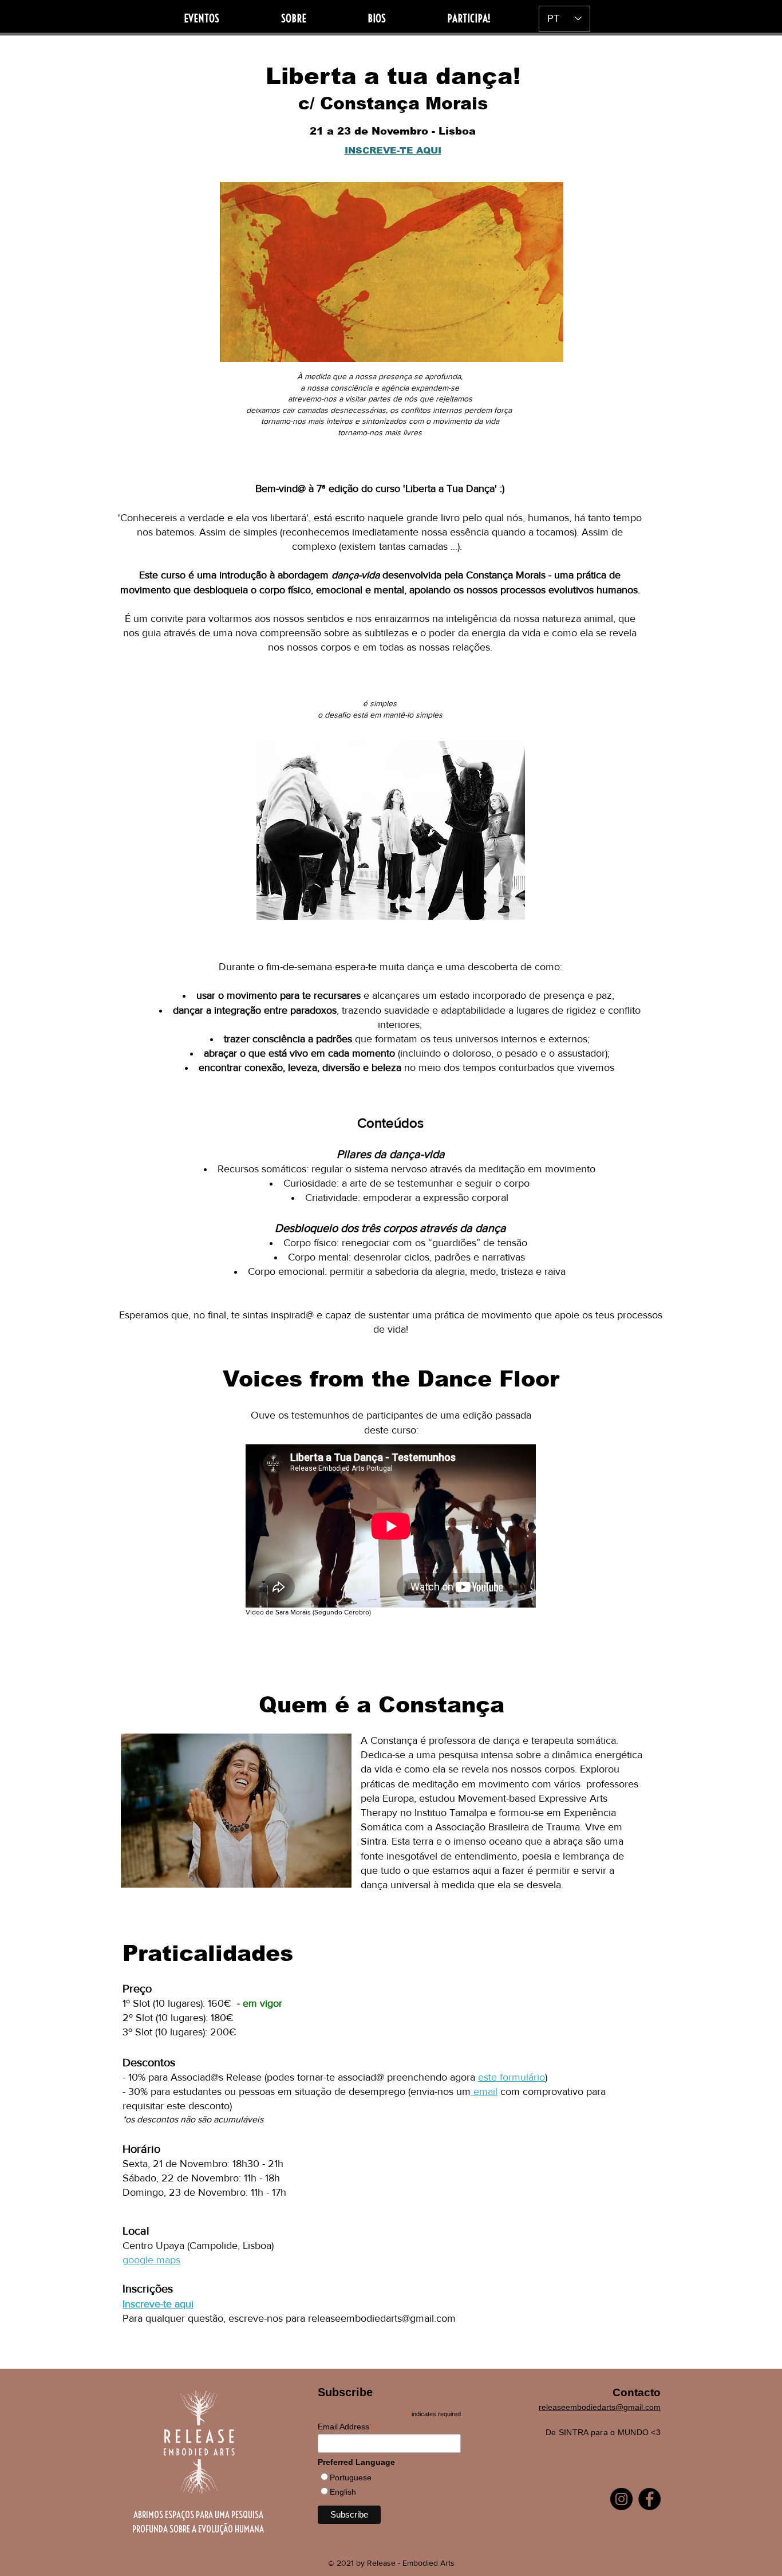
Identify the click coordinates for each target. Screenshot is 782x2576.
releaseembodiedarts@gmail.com (382, 2318)
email (484, 2091)
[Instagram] (621, 2499)
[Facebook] (649, 2499)
